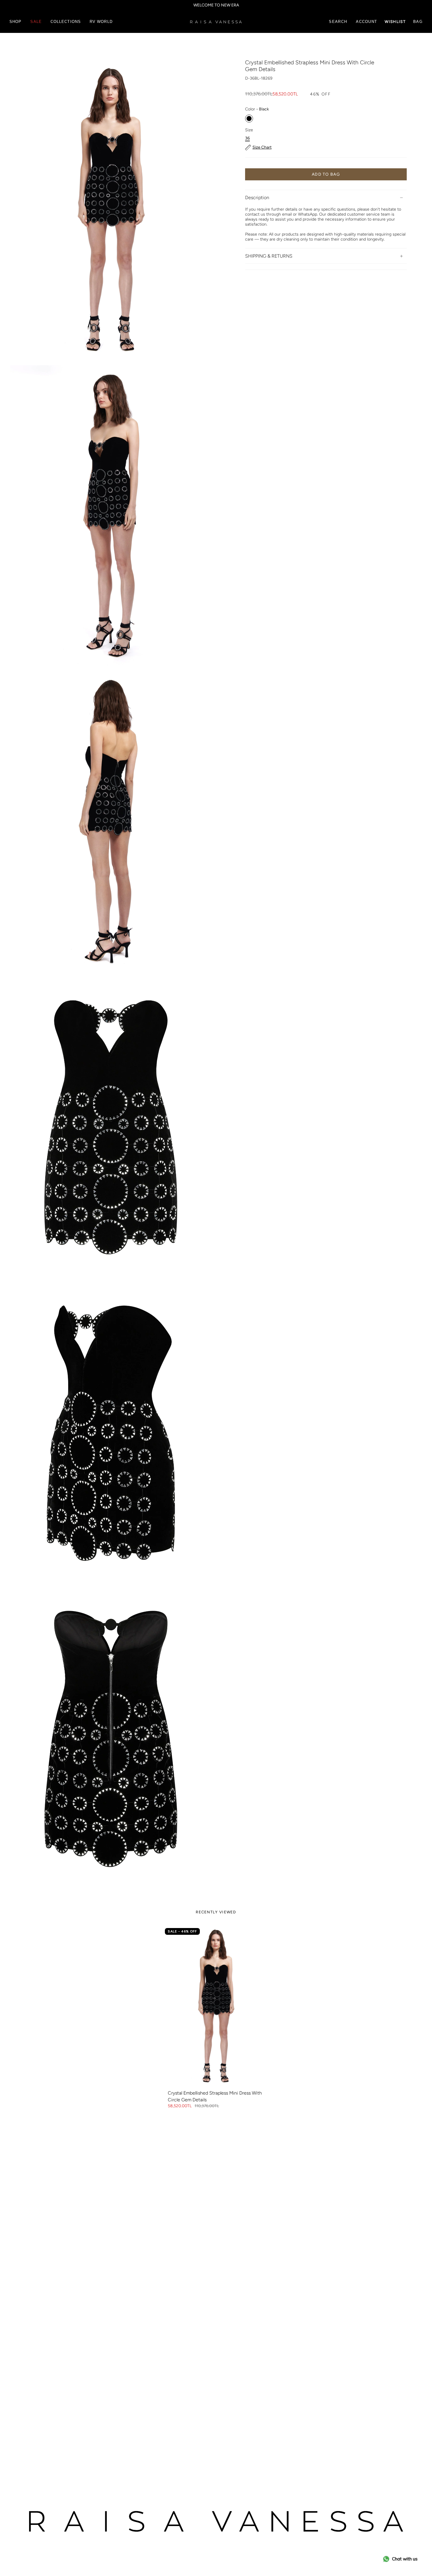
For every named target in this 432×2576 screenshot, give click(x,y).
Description (257, 198)
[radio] (249, 119)
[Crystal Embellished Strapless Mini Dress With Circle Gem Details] (216, 2006)
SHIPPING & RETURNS (269, 256)
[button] (15, 22)
